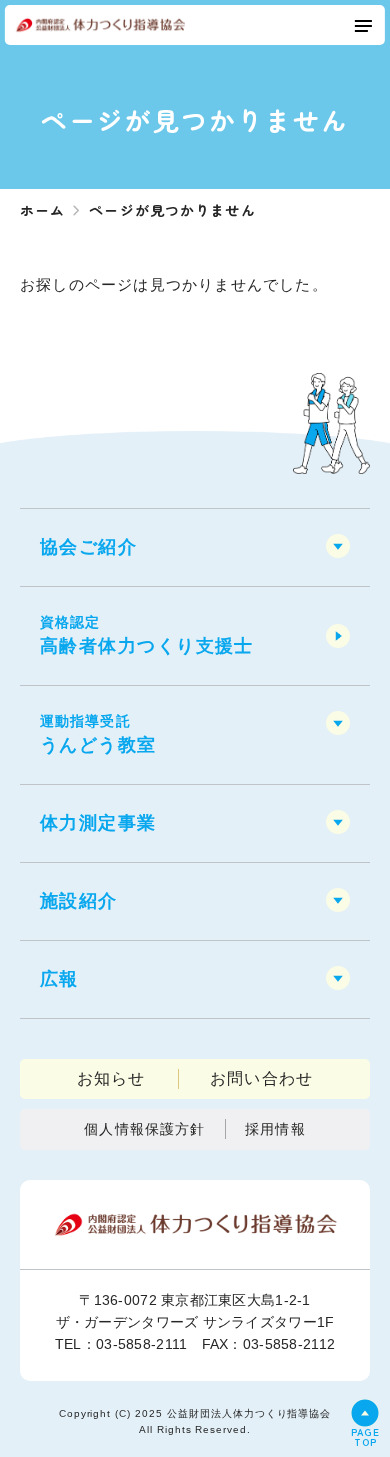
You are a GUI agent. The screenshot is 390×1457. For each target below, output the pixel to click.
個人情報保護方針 (144, 1129)
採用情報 (275, 1129)
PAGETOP (365, 1435)
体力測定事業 (98, 823)
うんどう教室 (98, 734)
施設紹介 (79, 901)
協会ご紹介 (88, 547)
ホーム (42, 210)
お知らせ (111, 1078)
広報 (59, 979)
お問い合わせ (262, 1078)
